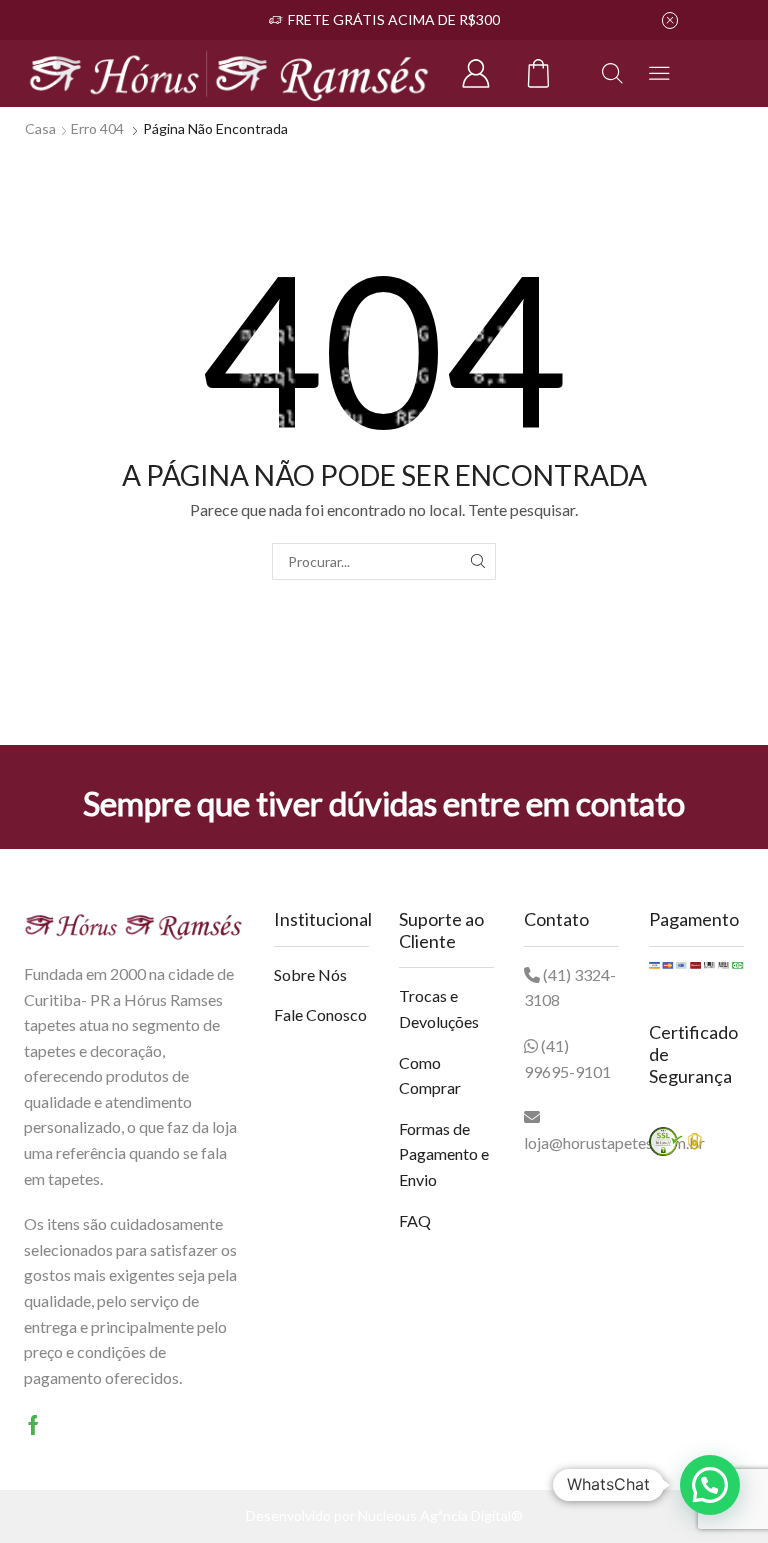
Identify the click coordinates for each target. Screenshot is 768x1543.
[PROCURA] (477, 561)
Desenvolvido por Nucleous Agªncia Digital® (384, 1515)
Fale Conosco (320, 1014)
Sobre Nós (310, 974)
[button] (710, 1485)
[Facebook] (33, 1425)
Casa (40, 128)
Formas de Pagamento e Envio (444, 1154)
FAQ (415, 1220)
